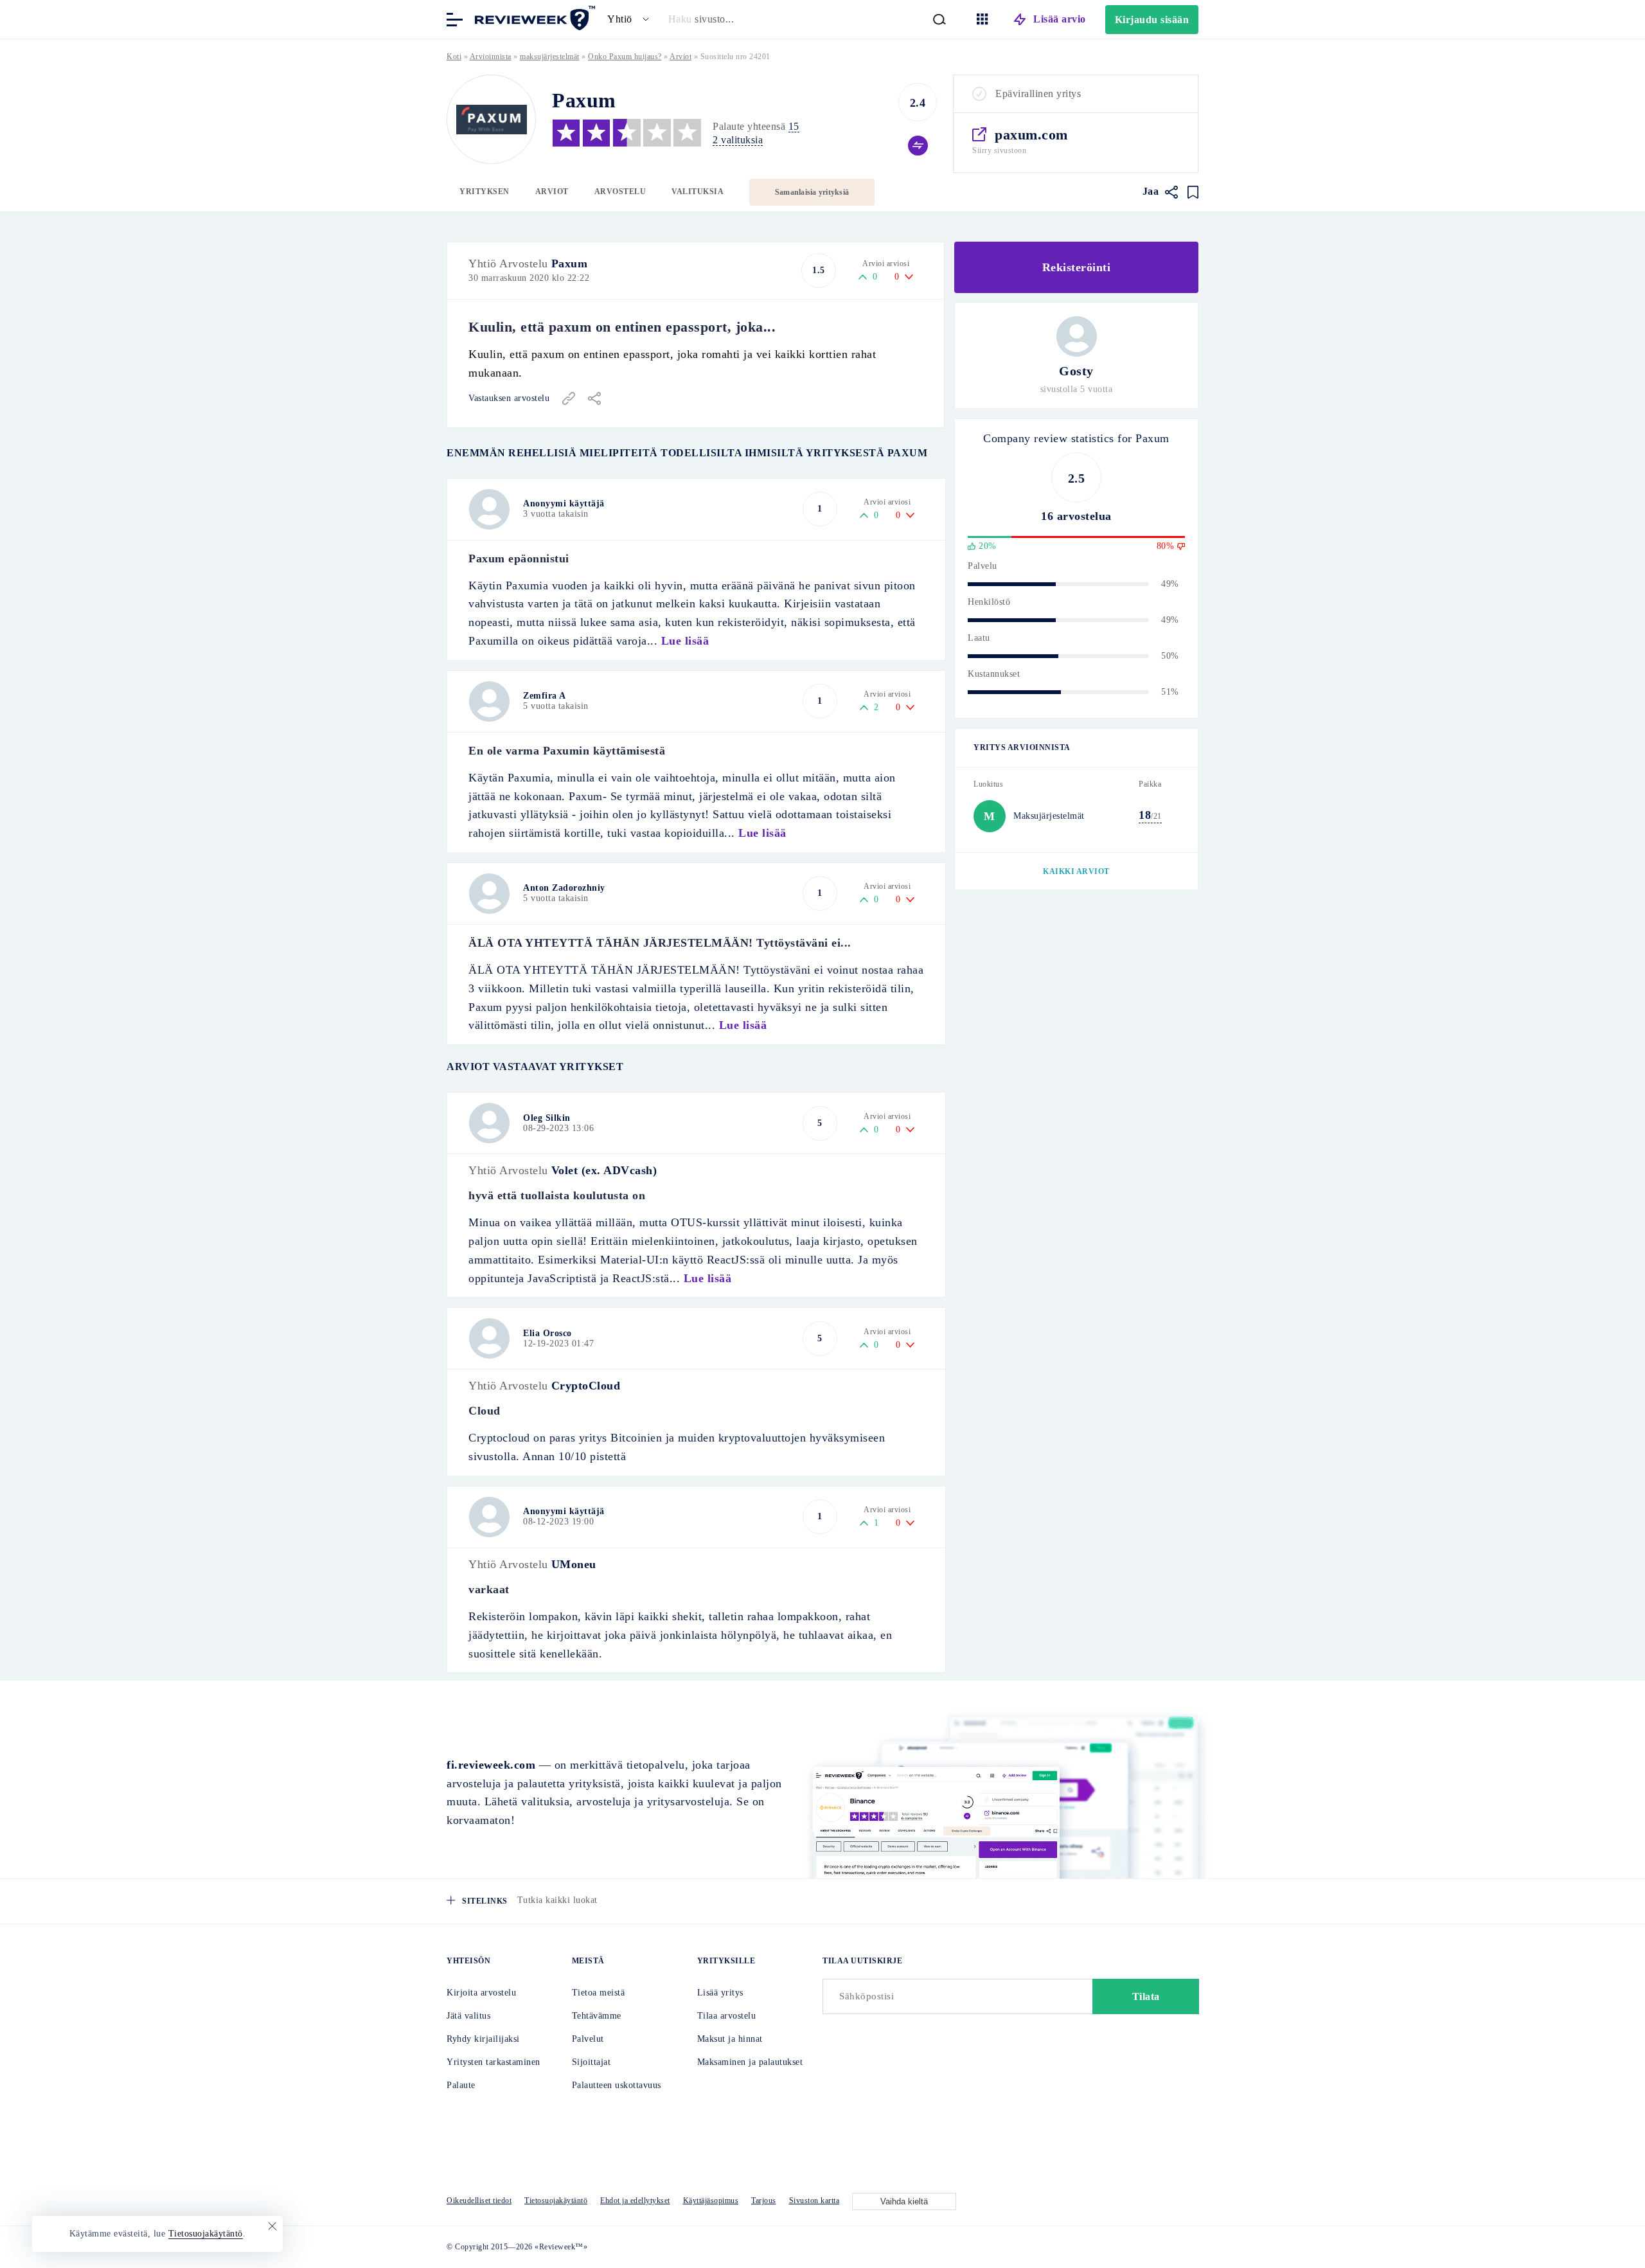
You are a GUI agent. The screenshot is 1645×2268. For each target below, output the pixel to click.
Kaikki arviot (1076, 871)
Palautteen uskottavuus (617, 2085)
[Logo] (491, 119)
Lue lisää (685, 641)
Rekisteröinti (1077, 267)
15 (794, 126)
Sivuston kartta (814, 2201)
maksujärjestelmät (550, 57)
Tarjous (764, 2201)
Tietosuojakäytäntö (556, 2201)
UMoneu (574, 1564)
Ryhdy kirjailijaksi (483, 2039)
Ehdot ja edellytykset (635, 2201)
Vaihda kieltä (904, 2201)
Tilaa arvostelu (727, 2016)
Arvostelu (620, 192)
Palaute (461, 2085)
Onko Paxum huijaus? (625, 57)
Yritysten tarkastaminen (493, 2062)
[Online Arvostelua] (533, 18)
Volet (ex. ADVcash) (604, 1170)
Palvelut (588, 2039)
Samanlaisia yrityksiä (812, 192)
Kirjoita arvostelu (481, 1993)
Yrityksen (485, 192)
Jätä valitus (468, 2016)
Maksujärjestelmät (1049, 816)
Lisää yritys (720, 1993)
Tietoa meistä (599, 1993)
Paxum (570, 263)
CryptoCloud (586, 1386)
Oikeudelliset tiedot (479, 2201)
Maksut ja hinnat (730, 2039)
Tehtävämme (597, 2016)
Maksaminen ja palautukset (750, 2062)
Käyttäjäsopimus (711, 2201)
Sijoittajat (591, 2062)
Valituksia (698, 192)
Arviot (552, 192)
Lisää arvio (1060, 19)
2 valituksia (738, 140)
